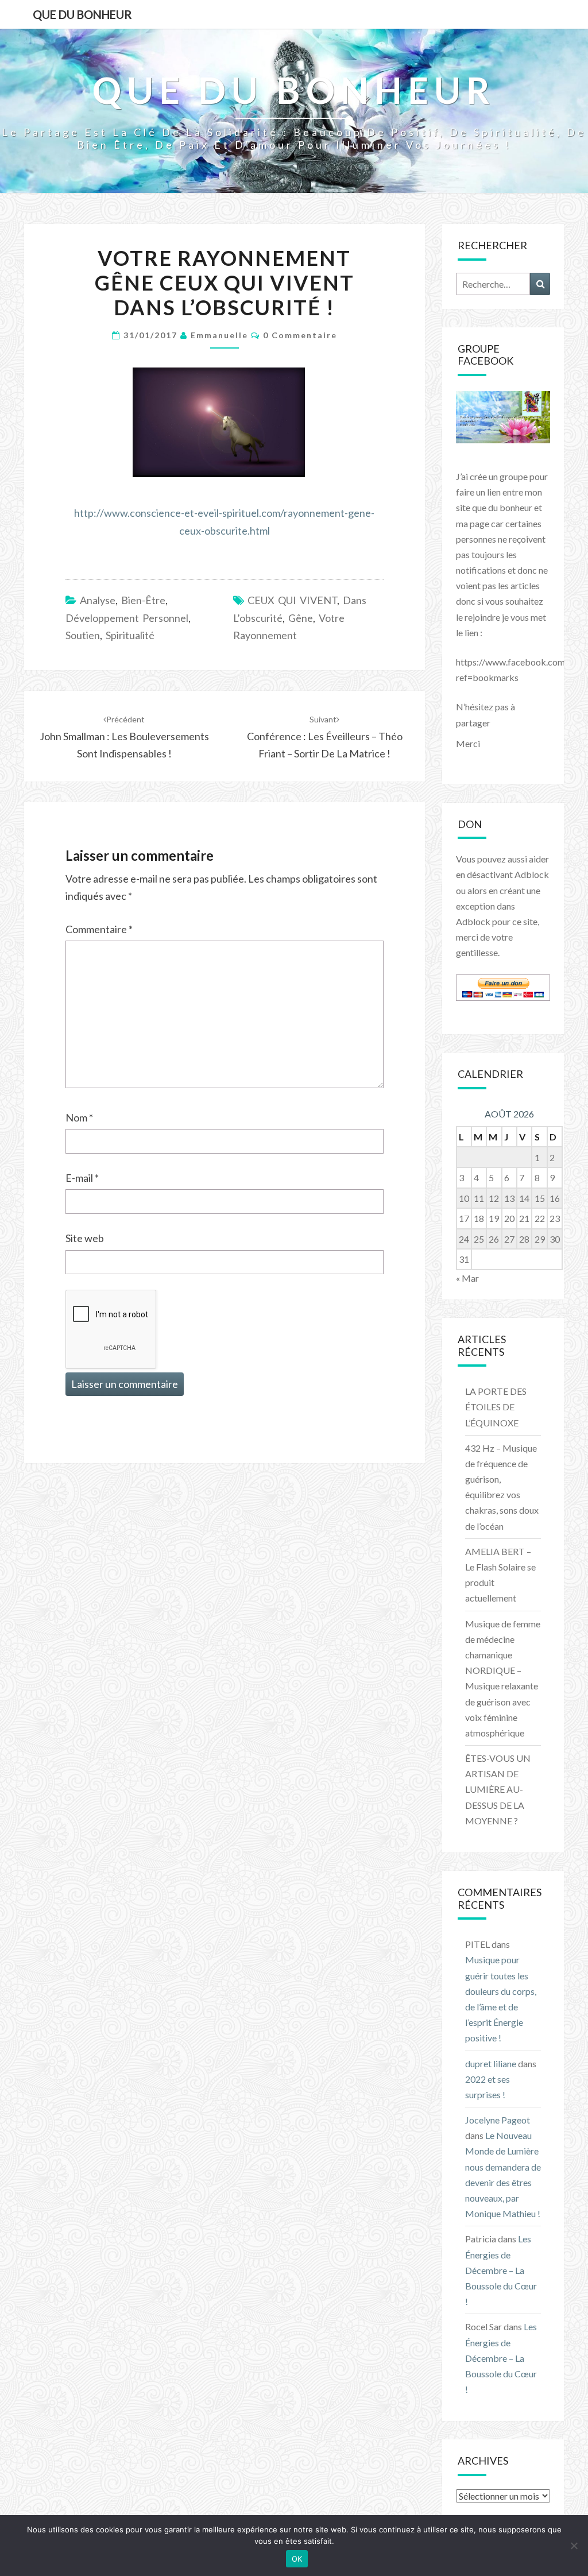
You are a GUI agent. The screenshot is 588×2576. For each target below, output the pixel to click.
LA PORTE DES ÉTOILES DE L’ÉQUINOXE (496, 1407)
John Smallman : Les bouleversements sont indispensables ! (124, 737)
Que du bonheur (82, 14)
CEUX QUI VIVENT (292, 600)
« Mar (467, 1278)
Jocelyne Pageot (498, 2120)
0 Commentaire (300, 335)
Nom (79, 1117)
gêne (301, 618)
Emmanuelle (219, 335)
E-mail (82, 1178)
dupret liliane (491, 2063)
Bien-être (143, 600)
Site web (85, 1238)
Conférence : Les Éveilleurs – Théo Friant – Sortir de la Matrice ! (325, 737)
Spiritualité (130, 635)
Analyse (98, 600)
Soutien (83, 635)
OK (297, 2559)
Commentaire (99, 929)
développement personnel (127, 618)
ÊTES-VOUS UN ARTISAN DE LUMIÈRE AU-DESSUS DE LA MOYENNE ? (498, 1789)
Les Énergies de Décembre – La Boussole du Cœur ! (501, 2270)
